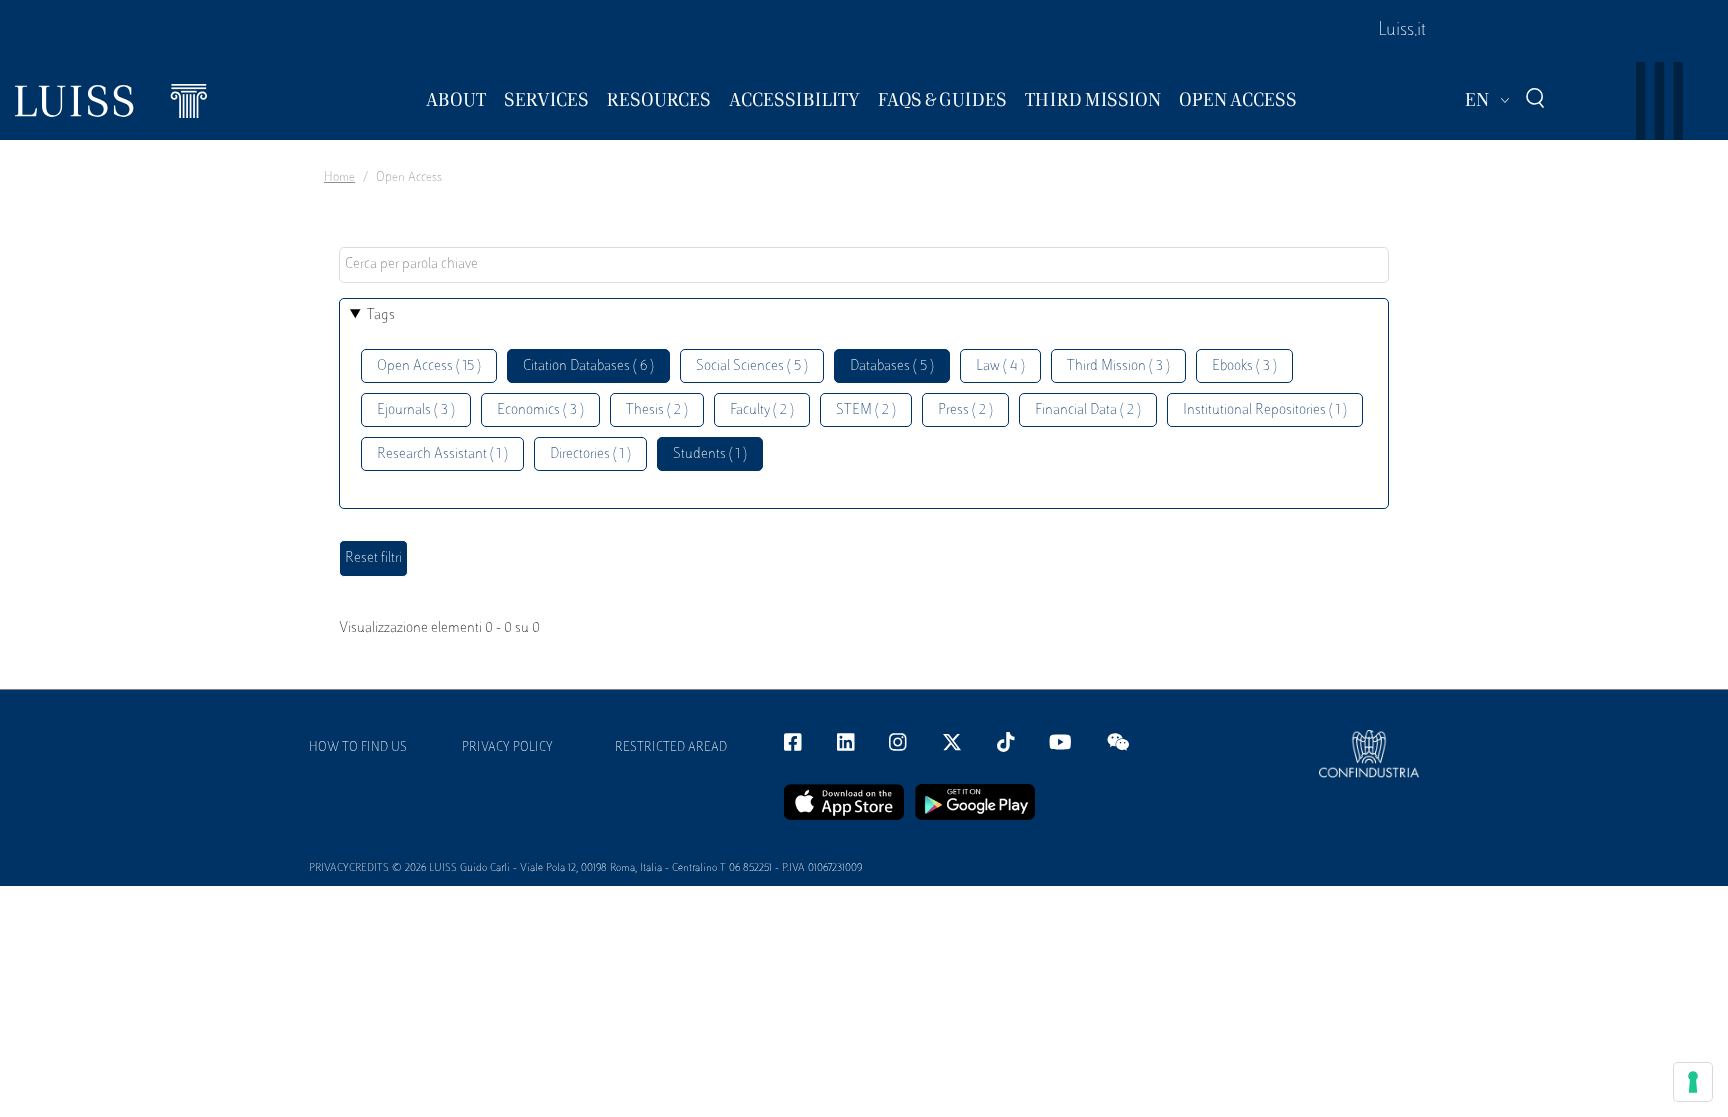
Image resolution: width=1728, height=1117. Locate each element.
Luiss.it (1402, 31)
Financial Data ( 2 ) (1088, 410)
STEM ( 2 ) (866, 410)
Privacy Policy (507, 748)
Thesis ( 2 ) (657, 410)
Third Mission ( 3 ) (1118, 366)
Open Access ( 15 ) (429, 366)
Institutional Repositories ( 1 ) (1265, 410)
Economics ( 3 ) (540, 410)
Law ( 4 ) (1000, 366)
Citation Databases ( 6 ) (588, 366)
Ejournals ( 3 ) (416, 410)
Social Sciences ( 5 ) (752, 366)
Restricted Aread (671, 748)
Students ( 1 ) (710, 454)
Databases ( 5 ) (892, 366)
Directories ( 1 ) (590, 454)
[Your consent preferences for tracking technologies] (1693, 1082)
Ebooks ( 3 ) (1244, 366)
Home (339, 178)
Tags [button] (381, 315)
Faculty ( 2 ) (762, 410)
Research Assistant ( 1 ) (442, 454)
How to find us (358, 748)
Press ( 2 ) (965, 410)
